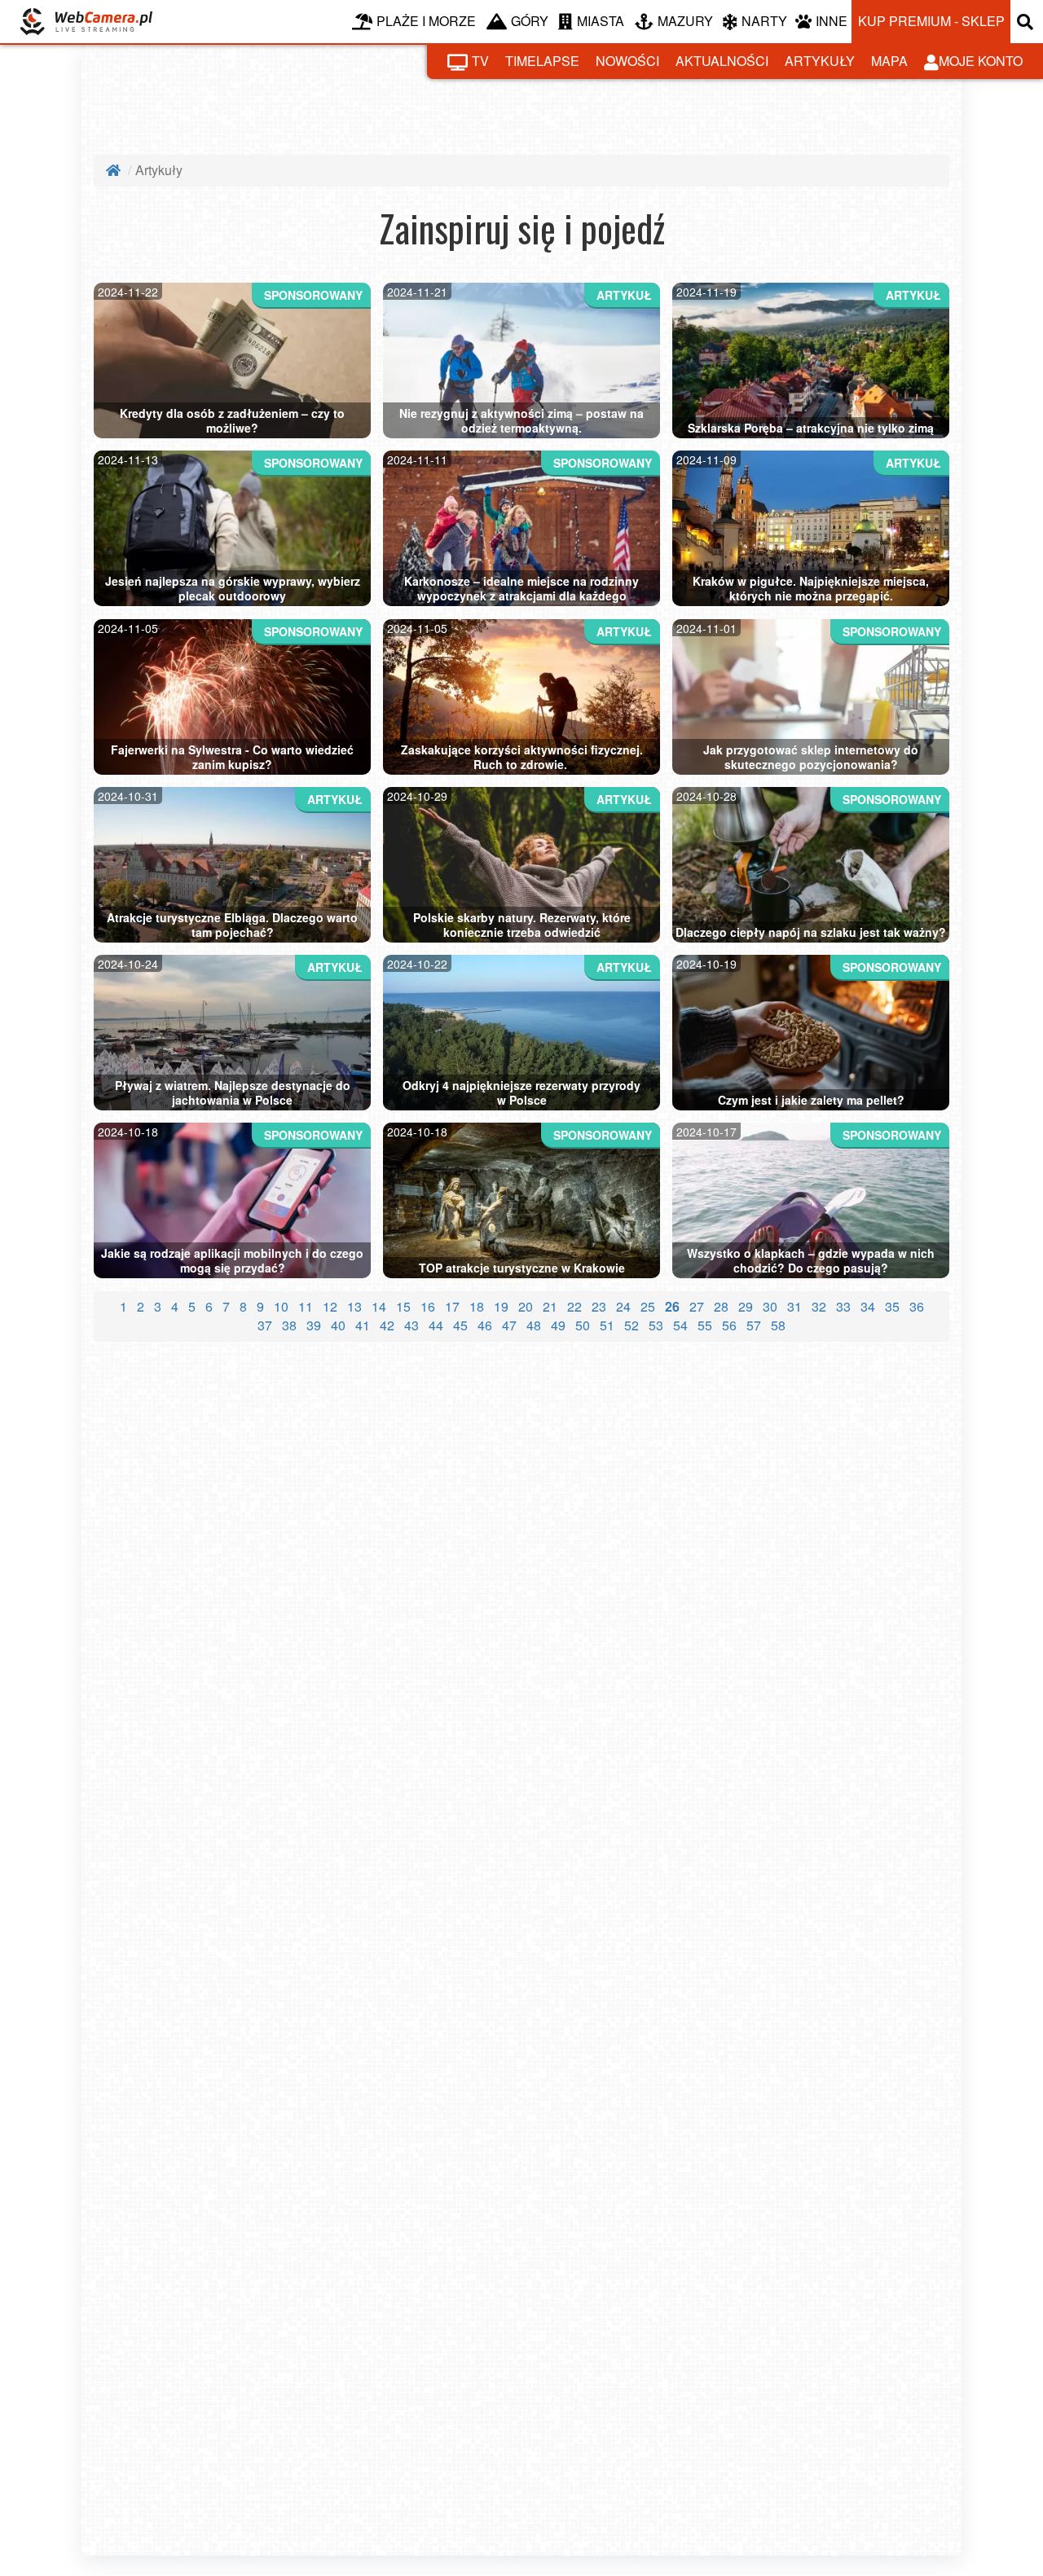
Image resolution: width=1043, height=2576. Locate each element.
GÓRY (530, 21)
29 (746, 1306)
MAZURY (685, 21)
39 (314, 1325)
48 (534, 1325)
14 (379, 1306)
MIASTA (601, 21)
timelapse (542, 61)
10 (281, 1306)
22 (574, 1306)
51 (607, 1325)
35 (892, 1306)
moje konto (981, 61)
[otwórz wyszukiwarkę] (1027, 22)
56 (729, 1325)
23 (599, 1306)
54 (680, 1325)
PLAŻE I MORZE (426, 21)
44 (436, 1325)
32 (819, 1306)
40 (338, 1325)
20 (526, 1306)
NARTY (764, 21)
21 (550, 1306)
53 (656, 1325)
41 (363, 1325)
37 (265, 1325)
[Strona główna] (115, 170)
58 (778, 1325)
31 (794, 1306)
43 (411, 1325)
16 (428, 1306)
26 (672, 1306)
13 (354, 1306)
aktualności (722, 61)
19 (501, 1306)
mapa (889, 61)
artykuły (820, 61)
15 (403, 1306)
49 (558, 1325)
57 (754, 1325)
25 (648, 1306)
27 (697, 1306)
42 (387, 1325)
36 (917, 1306)
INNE (832, 21)
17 (452, 1306)
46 (485, 1325)
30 (770, 1306)
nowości (627, 61)
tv (480, 61)
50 (583, 1325)
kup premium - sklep (931, 21)
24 (623, 1306)
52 (632, 1325)
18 (477, 1306)
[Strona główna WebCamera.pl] (86, 22)
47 (509, 1325)
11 (306, 1306)
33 (843, 1306)
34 (868, 1306)
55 (705, 1325)
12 (330, 1306)
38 (289, 1325)
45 (460, 1325)
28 (721, 1306)
